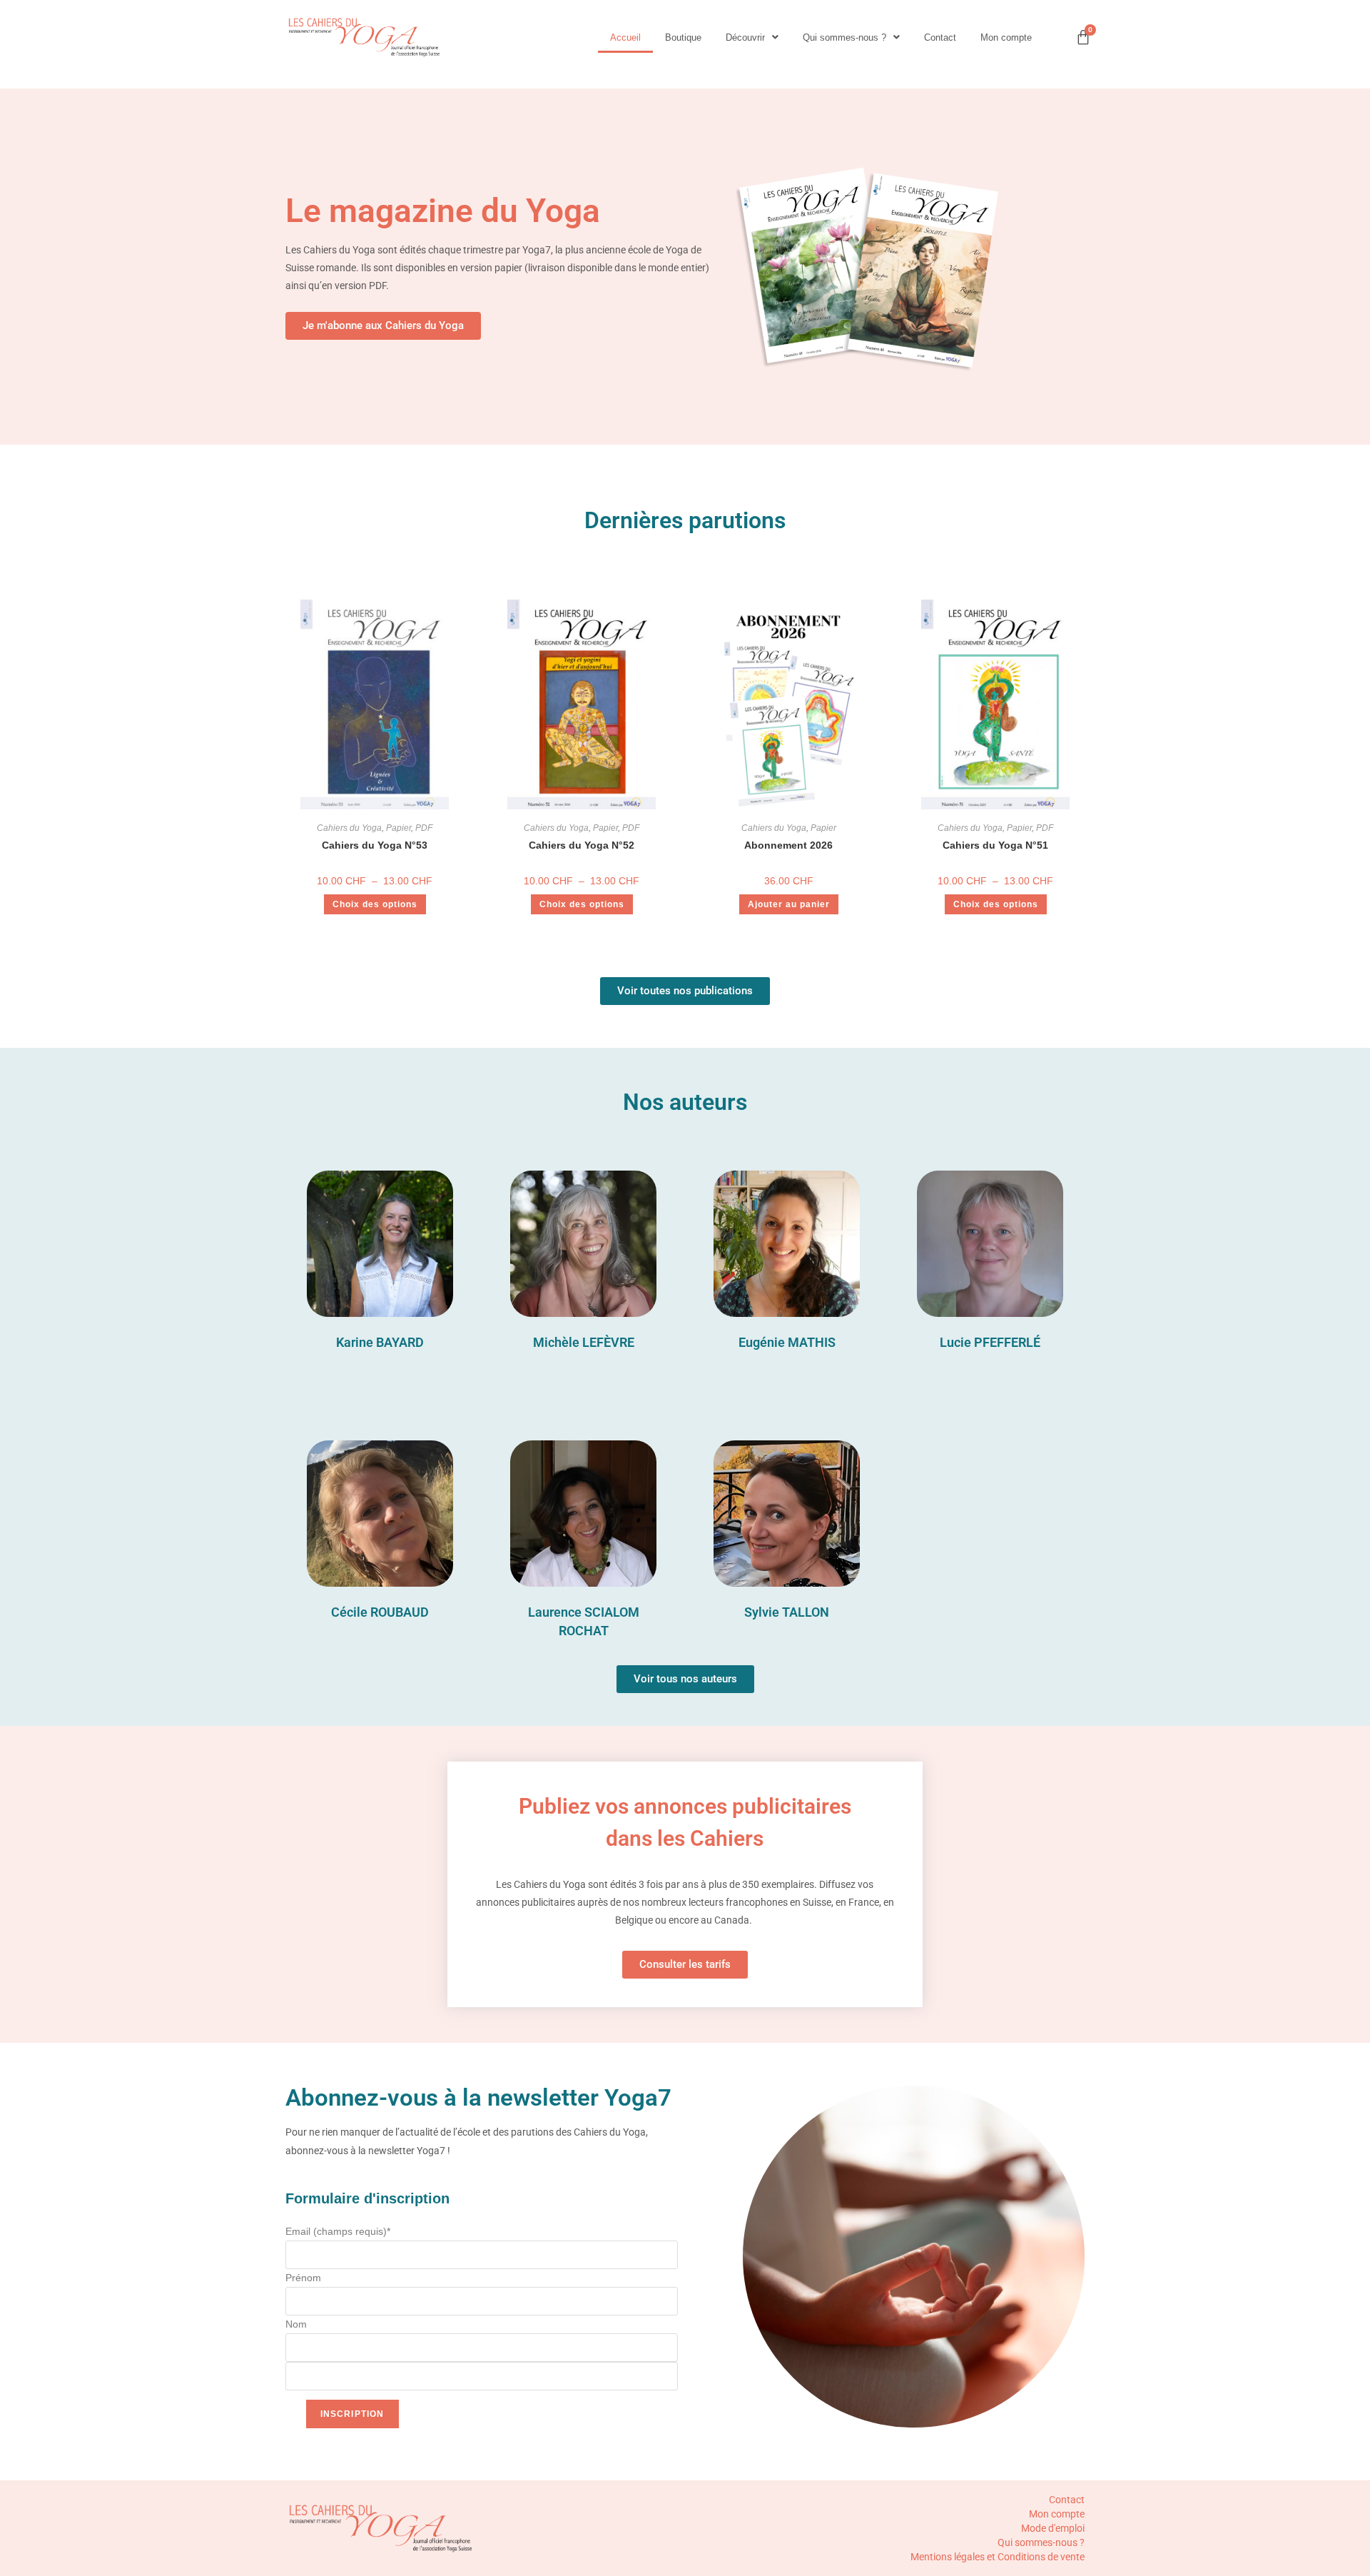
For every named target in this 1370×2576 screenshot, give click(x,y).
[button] (752, 37)
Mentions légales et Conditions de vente (998, 2557)
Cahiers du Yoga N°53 (375, 845)
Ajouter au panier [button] (789, 904)
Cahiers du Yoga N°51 (995, 845)
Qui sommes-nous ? (844, 37)
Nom (296, 2324)
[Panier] (1083, 37)
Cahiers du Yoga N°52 (582, 845)
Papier (399, 828)
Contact (940, 37)
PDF (424, 828)
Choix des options (375, 904)
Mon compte (1006, 37)
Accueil (625, 37)
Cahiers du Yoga (349, 828)
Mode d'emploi (1053, 2528)
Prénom (303, 2278)
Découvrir (745, 37)
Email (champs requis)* (338, 2231)
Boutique (683, 37)
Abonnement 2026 (788, 845)
